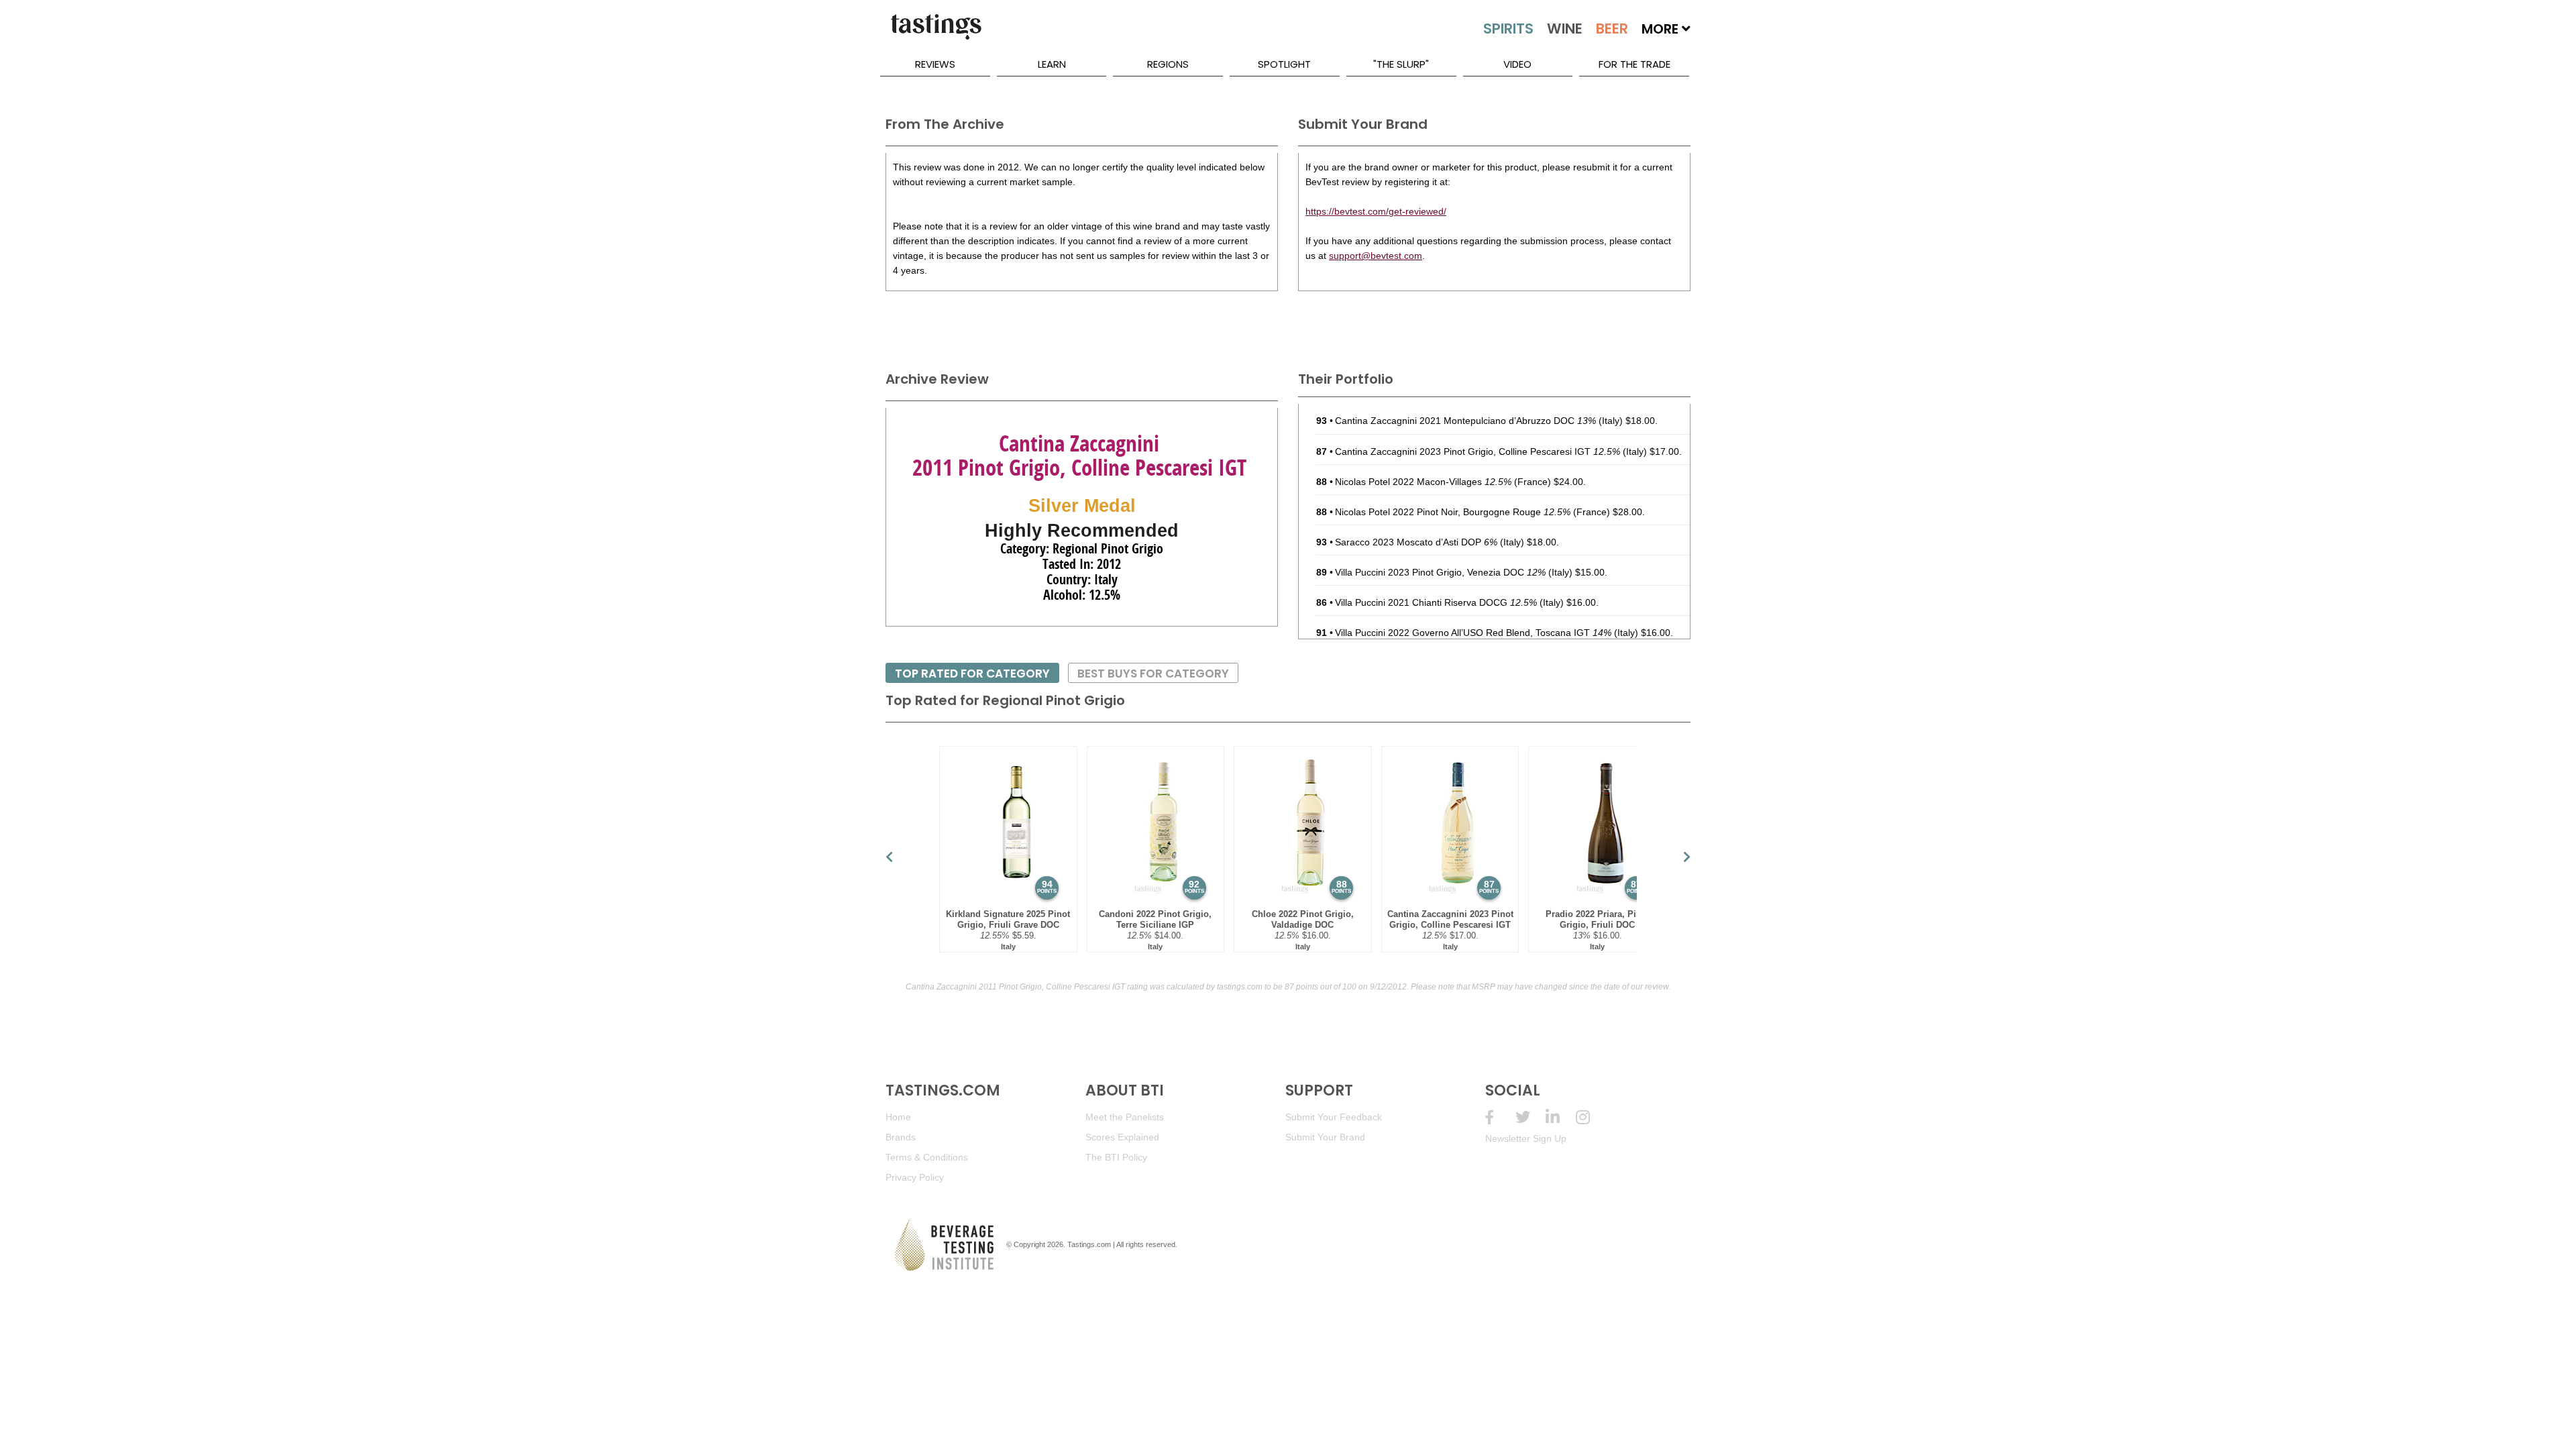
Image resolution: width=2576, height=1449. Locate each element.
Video (1517, 64)
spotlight (1284, 64)
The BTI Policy (1116, 1157)
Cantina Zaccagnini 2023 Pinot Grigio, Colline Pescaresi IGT (1478, 451)
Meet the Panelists (1125, 1117)
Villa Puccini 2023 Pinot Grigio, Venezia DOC (1440, 572)
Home (898, 1117)
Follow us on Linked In (1561, 1117)
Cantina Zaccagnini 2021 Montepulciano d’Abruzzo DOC (1465, 421)
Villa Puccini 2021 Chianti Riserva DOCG (1436, 602)
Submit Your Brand (1325, 1137)
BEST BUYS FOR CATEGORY (1153, 674)
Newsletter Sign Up (1526, 1138)
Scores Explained (1122, 1137)
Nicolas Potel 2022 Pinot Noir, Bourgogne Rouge (1453, 512)
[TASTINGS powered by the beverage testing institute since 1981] (936, 34)
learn (1052, 64)
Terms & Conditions (927, 1157)
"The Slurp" (1401, 64)
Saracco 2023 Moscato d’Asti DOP (1416, 542)
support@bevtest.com (1376, 256)
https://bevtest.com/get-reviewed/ (1376, 211)
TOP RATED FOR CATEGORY (972, 674)
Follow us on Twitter (1531, 1117)
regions (1168, 64)
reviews (935, 64)
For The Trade (1634, 64)
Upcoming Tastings (1591, 1117)
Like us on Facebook (1500, 1117)
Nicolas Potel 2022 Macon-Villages (1423, 482)
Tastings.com (1089, 1244)
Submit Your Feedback (1334, 1117)
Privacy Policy (915, 1177)
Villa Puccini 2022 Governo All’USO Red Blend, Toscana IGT (1473, 633)
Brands (901, 1137)
